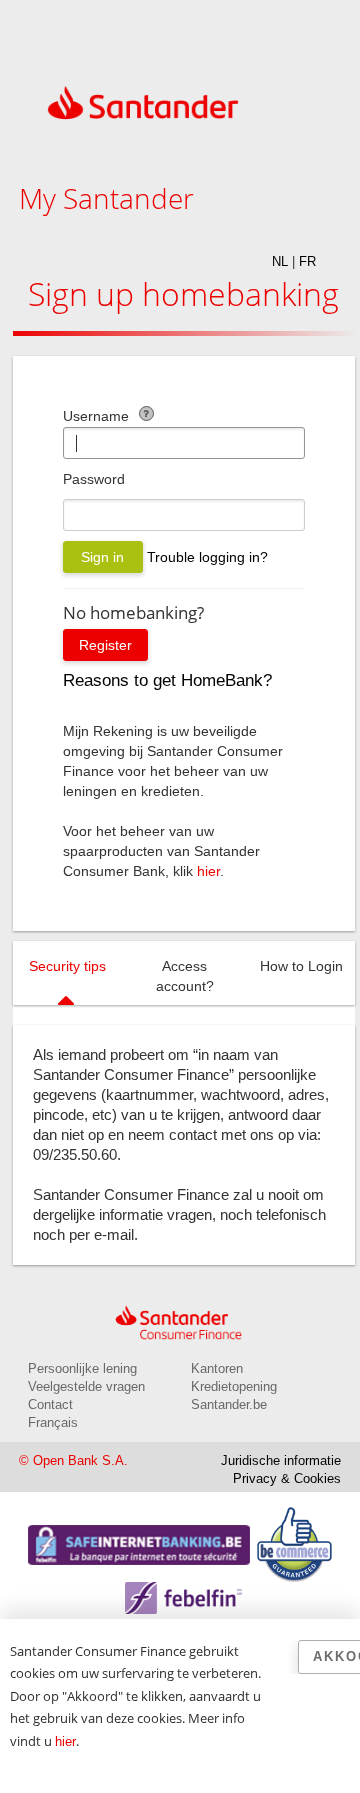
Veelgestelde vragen (86, 1386)
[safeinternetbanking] (139, 1535)
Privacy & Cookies (287, 1478)
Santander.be (229, 1404)
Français (53, 1422)
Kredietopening (234, 1386)
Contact (50, 1404)
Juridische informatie (281, 1460)
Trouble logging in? (207, 557)
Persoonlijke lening (82, 1368)
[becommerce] (294, 1517)
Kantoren (217, 1368)
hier (208, 871)
